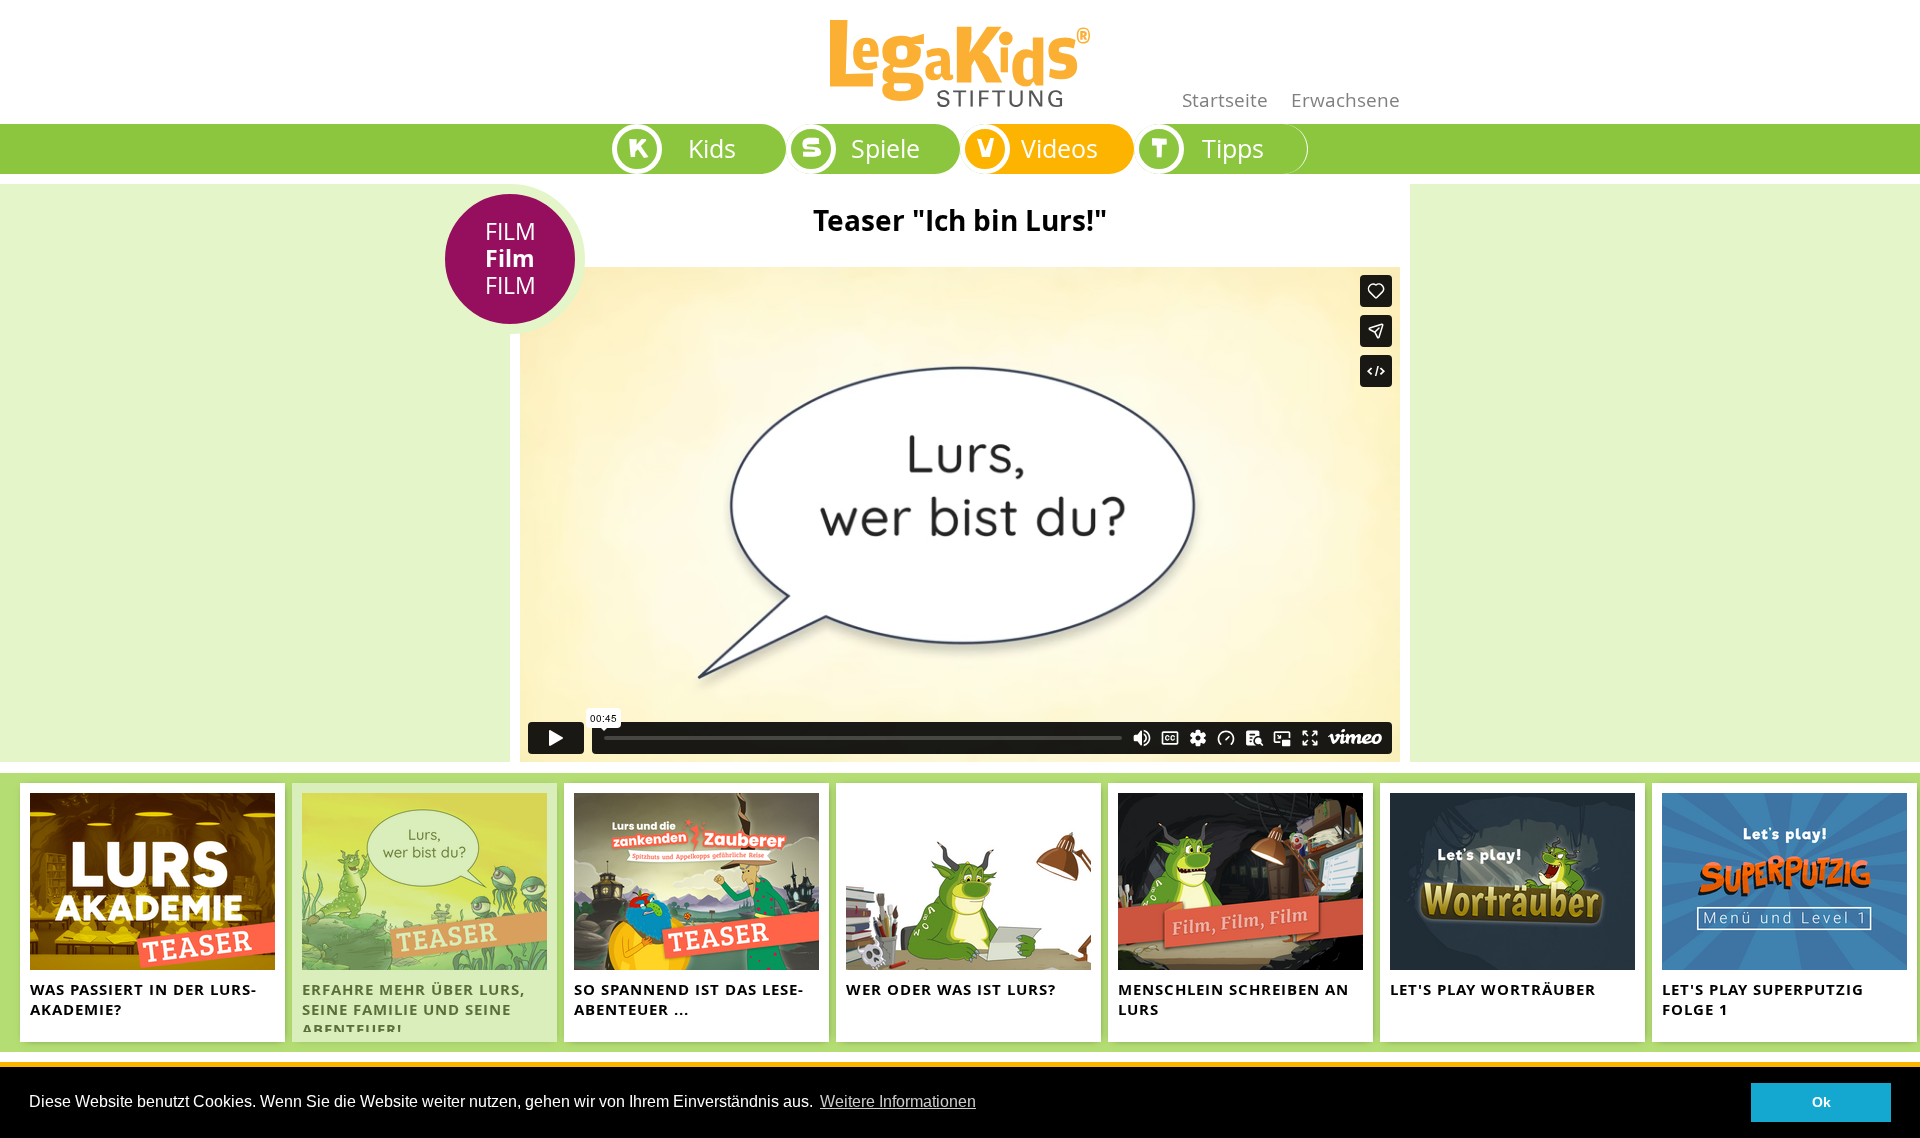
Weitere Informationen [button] (898, 1101)
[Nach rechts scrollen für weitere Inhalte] (1900, 912)
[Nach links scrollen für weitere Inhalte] (20, 912)
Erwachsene (1345, 99)
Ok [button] (1821, 1102)
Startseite (1225, 99)
